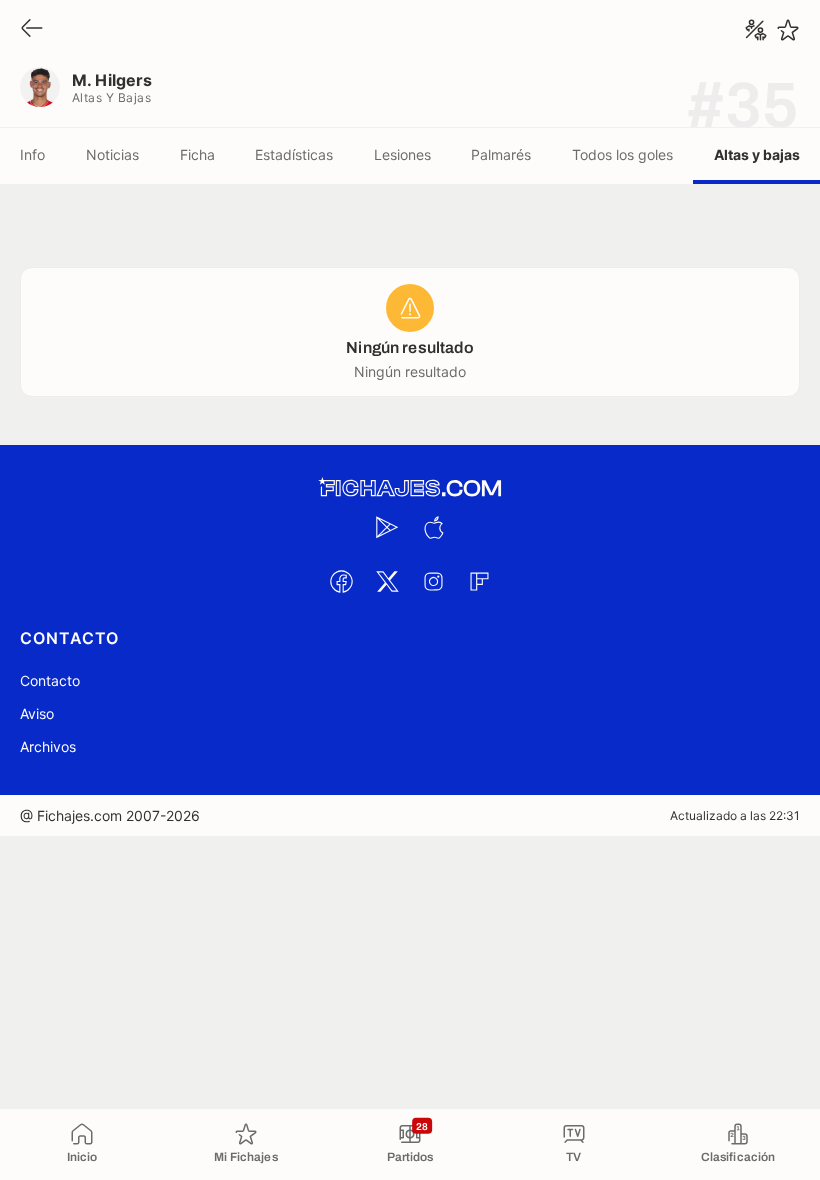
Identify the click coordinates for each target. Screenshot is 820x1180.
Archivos (48, 746)
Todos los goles (622, 154)
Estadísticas (294, 154)
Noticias (112, 154)
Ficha (197, 154)
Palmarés (501, 154)
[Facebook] (341, 581)
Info (32, 154)
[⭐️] (788, 30)
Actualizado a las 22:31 (735, 815)
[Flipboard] (479, 581)
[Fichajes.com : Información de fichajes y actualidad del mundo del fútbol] (410, 488)
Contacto (50, 680)
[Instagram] (433, 581)
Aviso (37, 713)
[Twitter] (387, 581)
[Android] (387, 527)
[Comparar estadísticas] (756, 30)
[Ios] (433, 527)
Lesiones (402, 154)
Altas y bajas (757, 154)
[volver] (32, 29)
